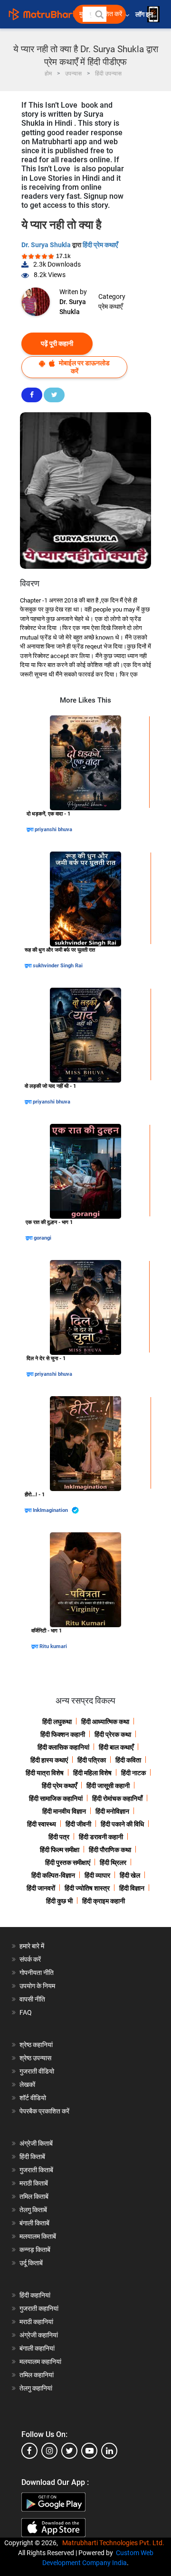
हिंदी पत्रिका (92, 1760)
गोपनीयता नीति (37, 1973)
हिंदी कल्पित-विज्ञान (53, 1875)
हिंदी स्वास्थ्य (42, 1824)
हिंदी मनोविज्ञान (112, 1811)
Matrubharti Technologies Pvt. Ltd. (115, 2543)
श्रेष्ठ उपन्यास (35, 2058)
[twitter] (69, 2451)
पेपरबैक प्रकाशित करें (44, 2111)
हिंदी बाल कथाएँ (116, 1747)
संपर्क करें (30, 1959)
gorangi (43, 1238)
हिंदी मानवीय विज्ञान (64, 1811)
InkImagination (51, 1510)
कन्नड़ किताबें (35, 2250)
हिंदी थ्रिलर (113, 1863)
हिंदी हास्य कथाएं (49, 1760)
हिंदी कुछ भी (59, 1901)
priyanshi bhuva (53, 829)
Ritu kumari (53, 1646)
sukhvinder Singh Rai (58, 966)
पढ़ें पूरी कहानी (57, 343)
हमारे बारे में (32, 1946)
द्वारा (31, 829)
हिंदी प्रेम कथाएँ (100, 245)
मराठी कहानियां (36, 2322)
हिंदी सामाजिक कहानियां (56, 1798)
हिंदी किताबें (32, 2157)
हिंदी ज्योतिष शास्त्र (87, 1888)
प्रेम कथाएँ (110, 306)
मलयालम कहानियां (40, 2362)
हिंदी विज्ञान (132, 1888)
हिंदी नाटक (133, 1773)
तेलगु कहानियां (36, 2388)
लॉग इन (145, 14)
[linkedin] (109, 2451)
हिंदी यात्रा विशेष (45, 1773)
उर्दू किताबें (31, 2263)
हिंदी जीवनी (78, 1824)
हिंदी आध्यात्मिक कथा (105, 1722)
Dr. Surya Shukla (47, 245)
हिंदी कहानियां (35, 2295)
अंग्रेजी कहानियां (39, 2335)
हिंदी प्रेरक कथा (113, 1734)
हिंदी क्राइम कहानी (104, 1901)
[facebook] (29, 2451)
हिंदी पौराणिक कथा (110, 1850)
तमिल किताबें (34, 2196)
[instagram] (49, 2451)
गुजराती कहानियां (39, 2308)
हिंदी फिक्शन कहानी (63, 1734)
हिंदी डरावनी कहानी (101, 1837)
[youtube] (89, 2451)
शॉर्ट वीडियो (33, 2098)
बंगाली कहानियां (37, 2348)
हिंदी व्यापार (97, 1875)
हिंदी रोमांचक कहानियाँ (117, 1798)
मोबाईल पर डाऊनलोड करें (84, 367)
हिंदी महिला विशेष (92, 1773)
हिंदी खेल (130, 1875)
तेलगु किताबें (33, 2210)
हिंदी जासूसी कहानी (108, 1786)
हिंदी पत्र (59, 1837)
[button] (99, 14)
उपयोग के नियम (37, 1986)
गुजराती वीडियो (37, 2071)
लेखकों (27, 2085)
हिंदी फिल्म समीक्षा (60, 1850)
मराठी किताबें (34, 2183)
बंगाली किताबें (34, 2223)
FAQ (26, 2012)
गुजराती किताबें (36, 2170)
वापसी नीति (32, 1999)
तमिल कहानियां (37, 2375)
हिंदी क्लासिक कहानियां (63, 1747)
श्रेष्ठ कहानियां (36, 2045)
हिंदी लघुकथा (57, 1722)
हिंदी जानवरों (41, 1888)
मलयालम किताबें (38, 2236)
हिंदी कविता (128, 1760)
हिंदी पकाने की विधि (122, 1824)
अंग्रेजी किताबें (36, 2143)
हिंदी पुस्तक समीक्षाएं (68, 1863)
